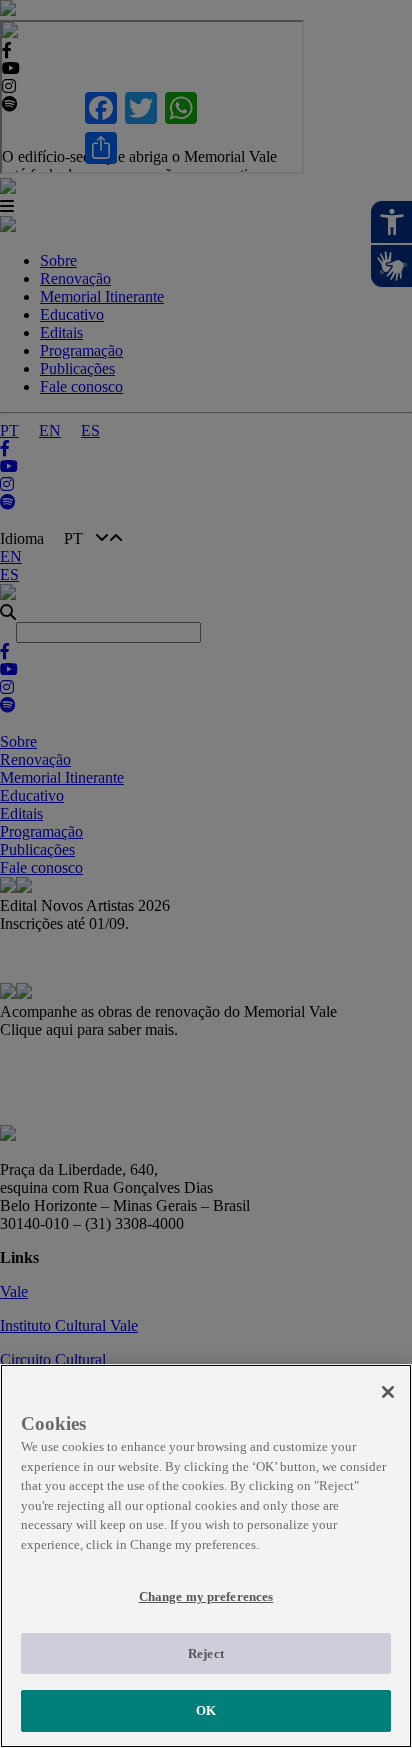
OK (206, 1710)
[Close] (388, 1392)
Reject (206, 1653)
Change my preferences (206, 1596)
